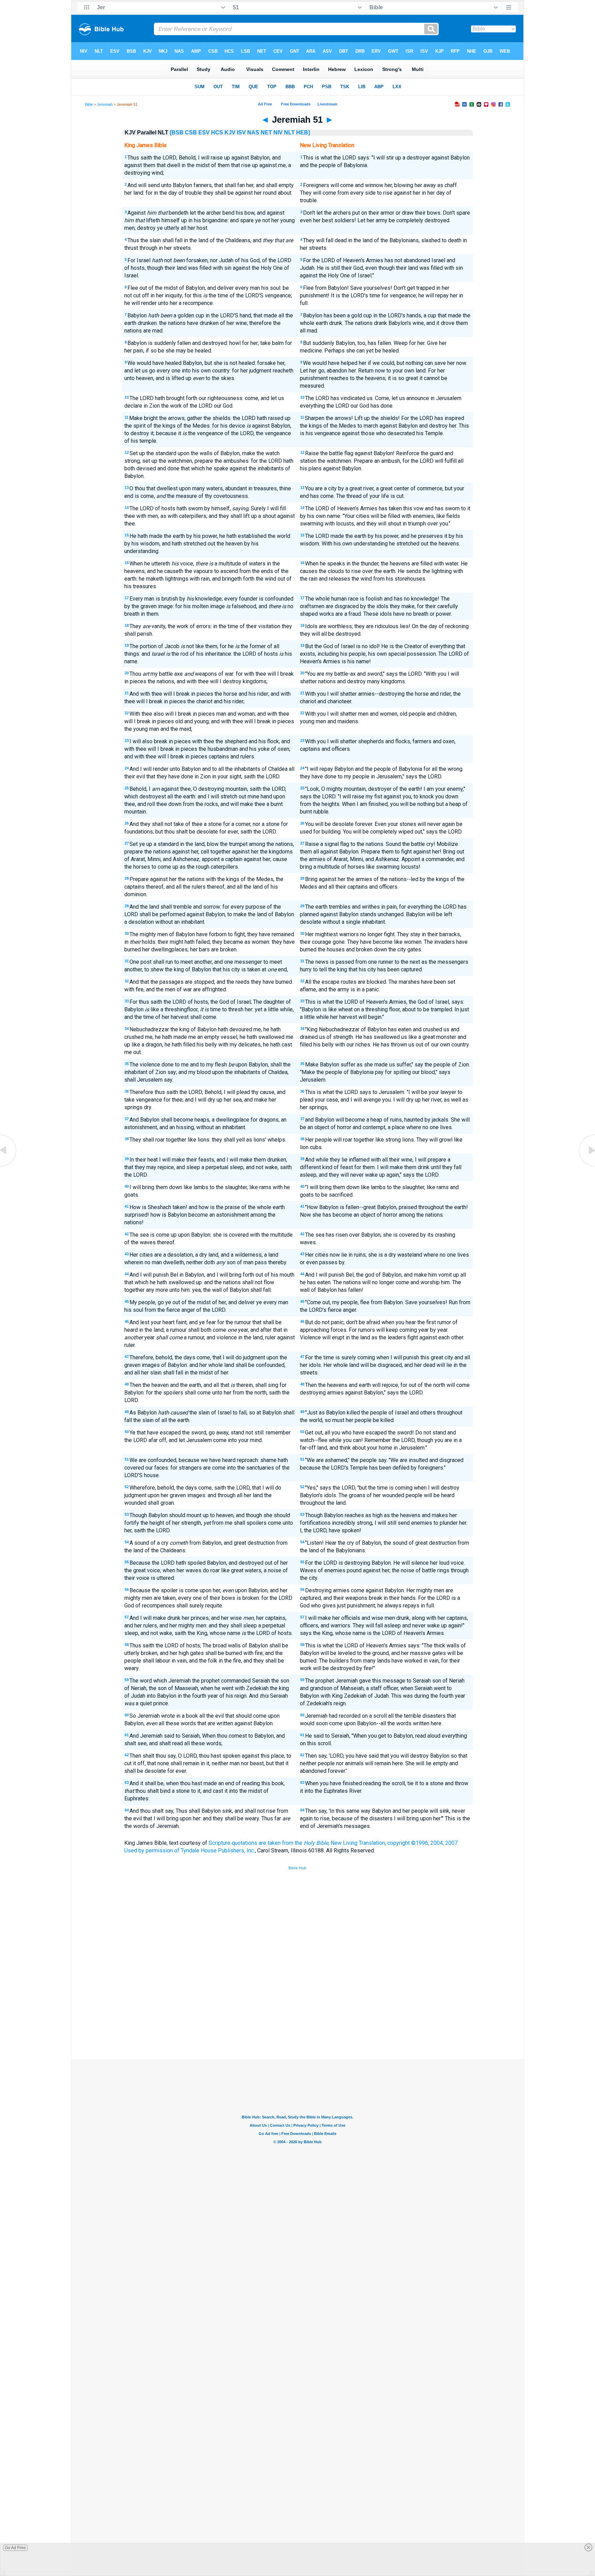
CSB (191, 132)
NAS (253, 132)
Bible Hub (297, 1868)
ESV (204, 132)
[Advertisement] (297, 2008)
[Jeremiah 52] (586, 1166)
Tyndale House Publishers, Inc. (218, 1851)
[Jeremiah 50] (9, 1166)
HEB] (303, 132)
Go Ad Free (15, 2548)
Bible (89, 104)
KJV (230, 132)
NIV (278, 132)
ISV (241, 132)
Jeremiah (105, 104)
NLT (289, 132)
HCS (217, 132)
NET (266, 132)
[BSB (177, 132)
